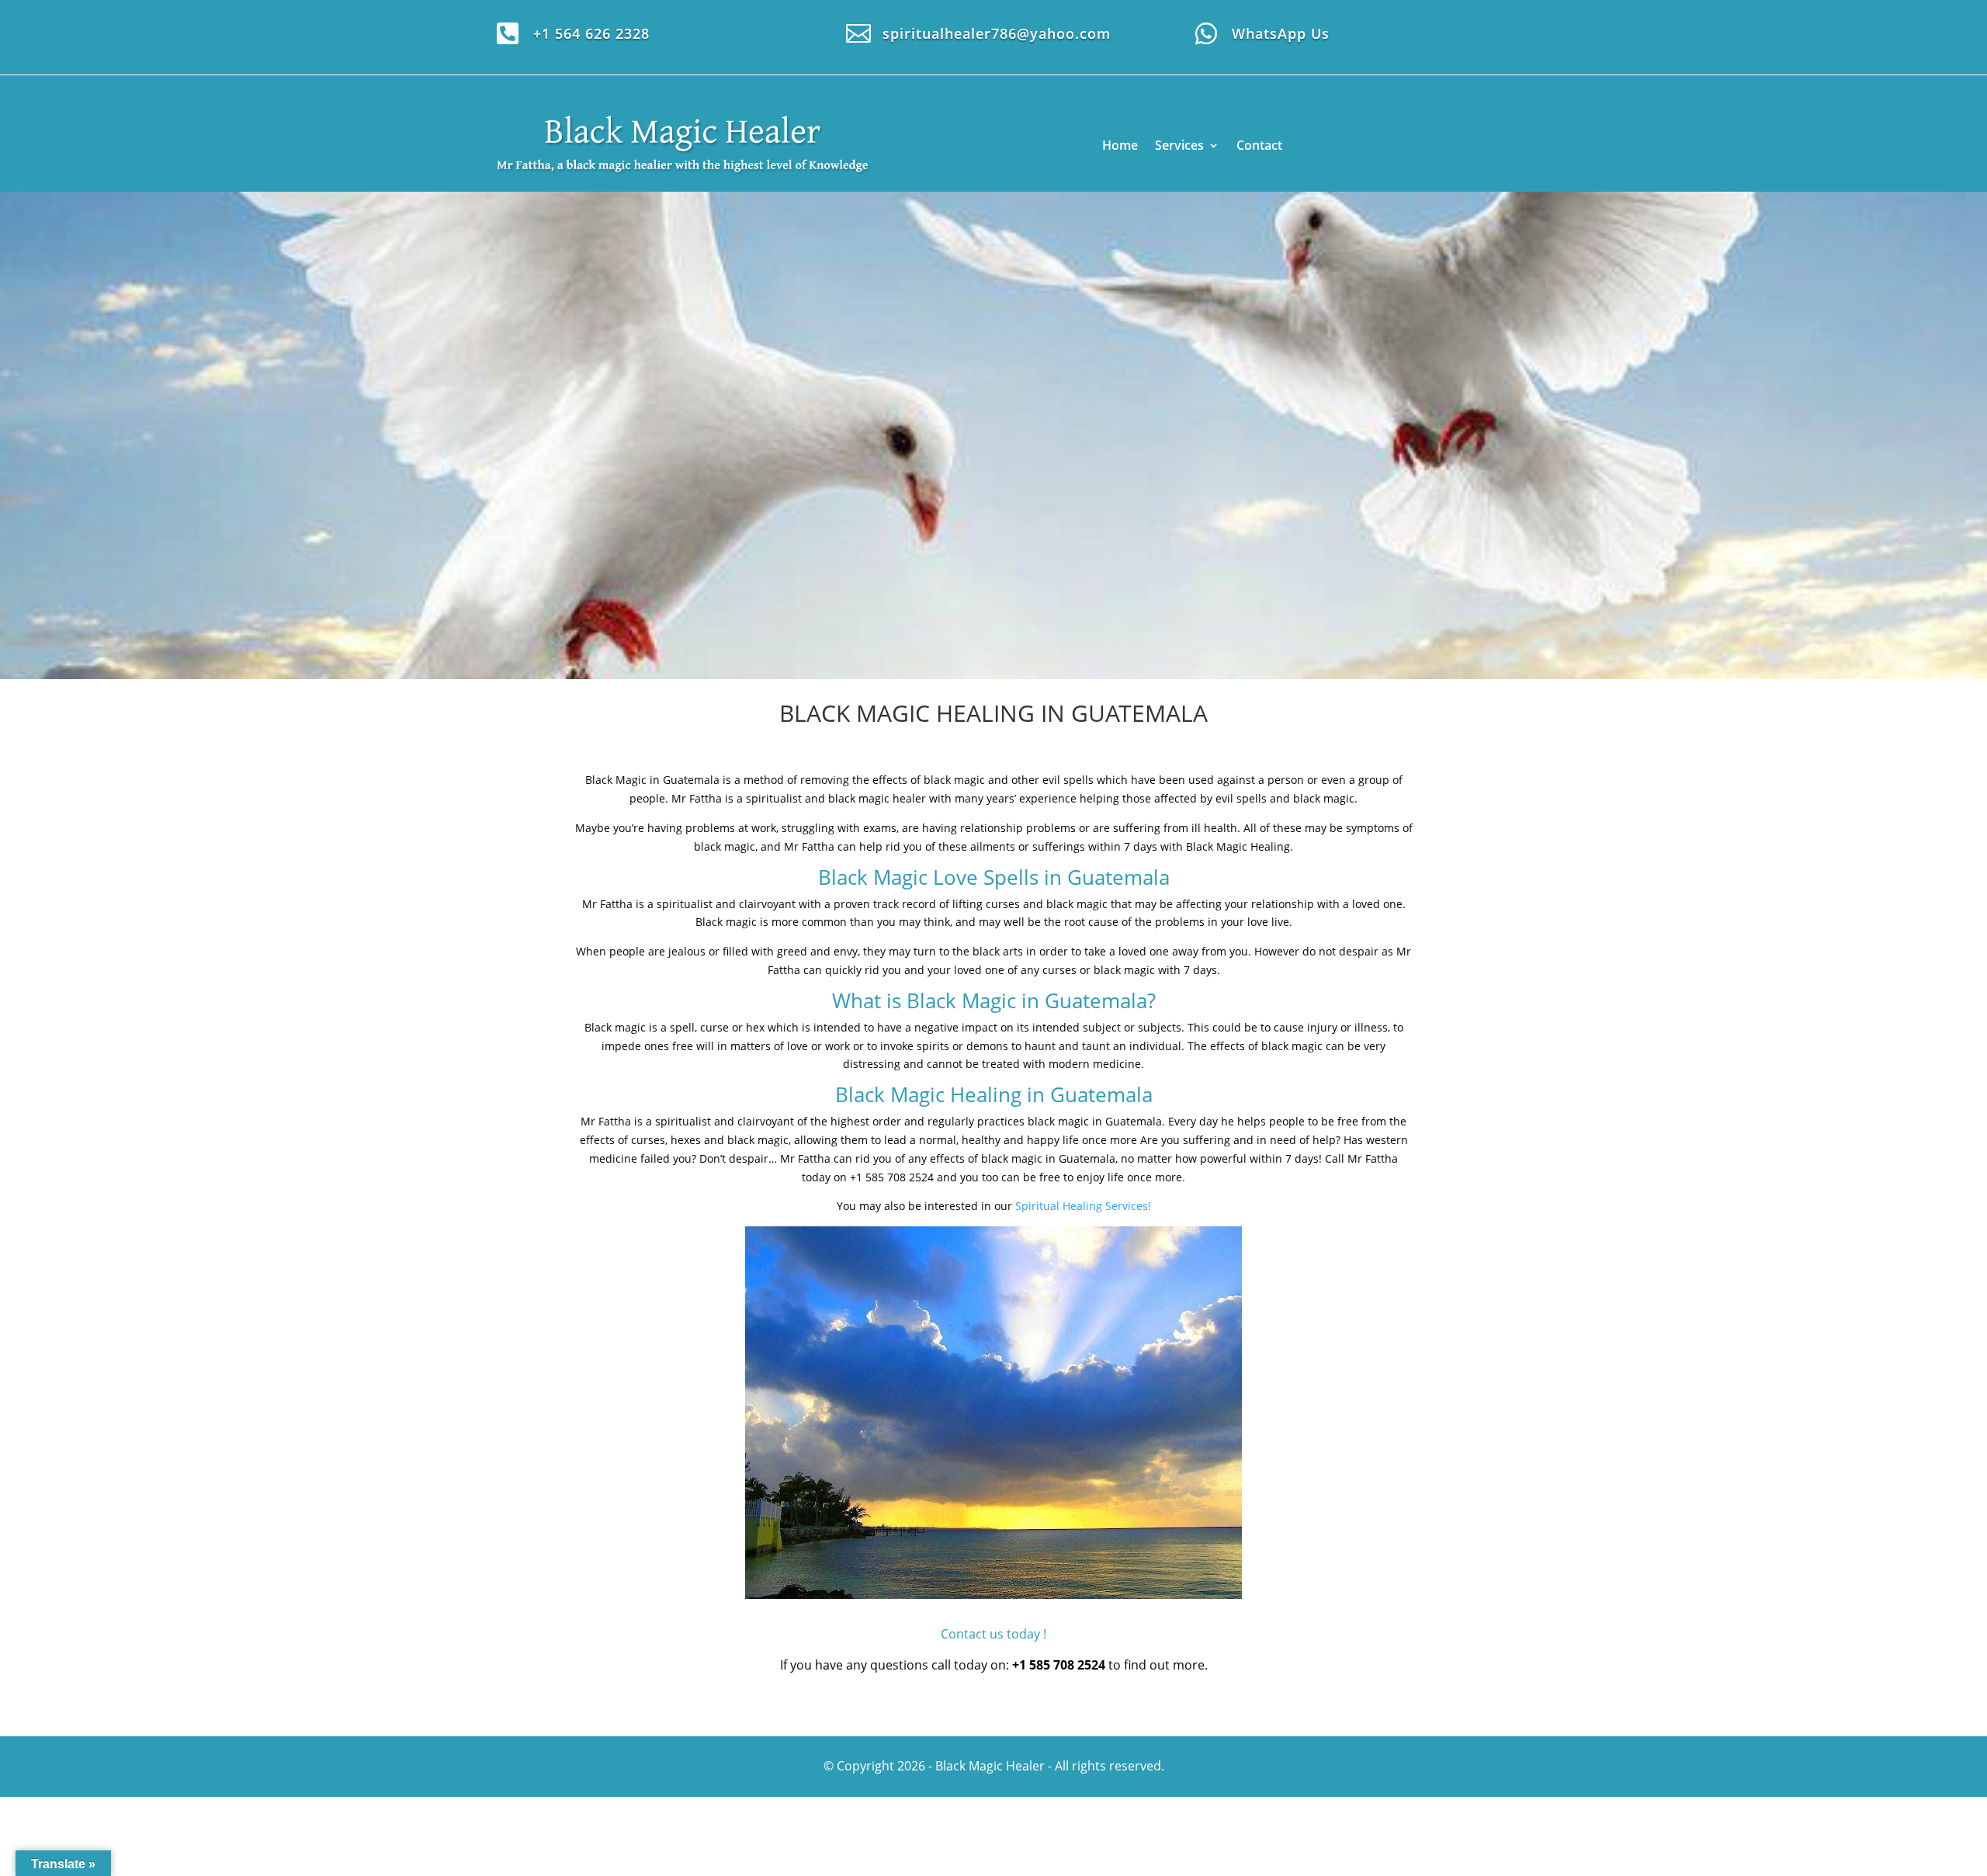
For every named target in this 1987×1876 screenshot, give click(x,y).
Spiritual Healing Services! (1083, 1206)
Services (1179, 145)
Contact (1259, 145)
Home (1120, 145)
